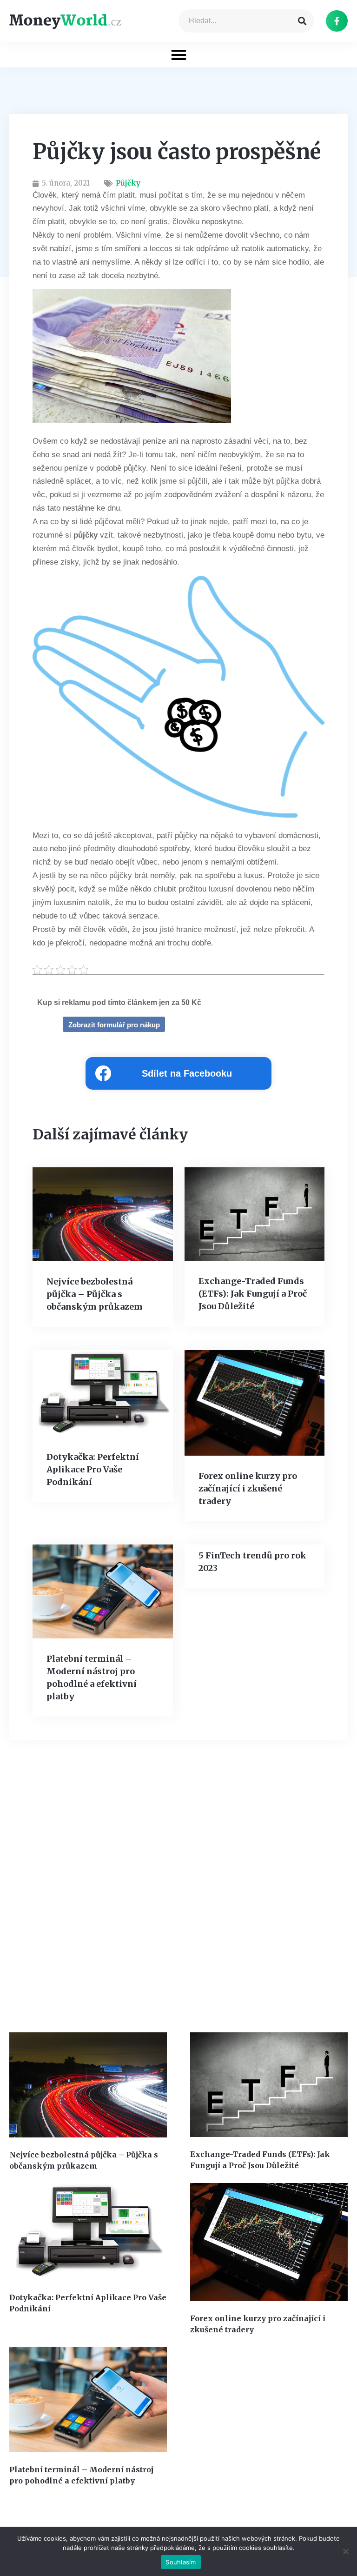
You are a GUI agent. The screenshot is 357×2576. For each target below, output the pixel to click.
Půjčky (128, 183)
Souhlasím (181, 2562)
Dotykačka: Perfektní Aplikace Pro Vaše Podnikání (93, 1469)
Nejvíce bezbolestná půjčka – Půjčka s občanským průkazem (95, 1294)
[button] (179, 55)
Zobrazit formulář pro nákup (114, 1025)
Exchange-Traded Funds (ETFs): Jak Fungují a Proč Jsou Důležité (253, 1294)
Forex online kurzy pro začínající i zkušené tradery (248, 1488)
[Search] (302, 21)
